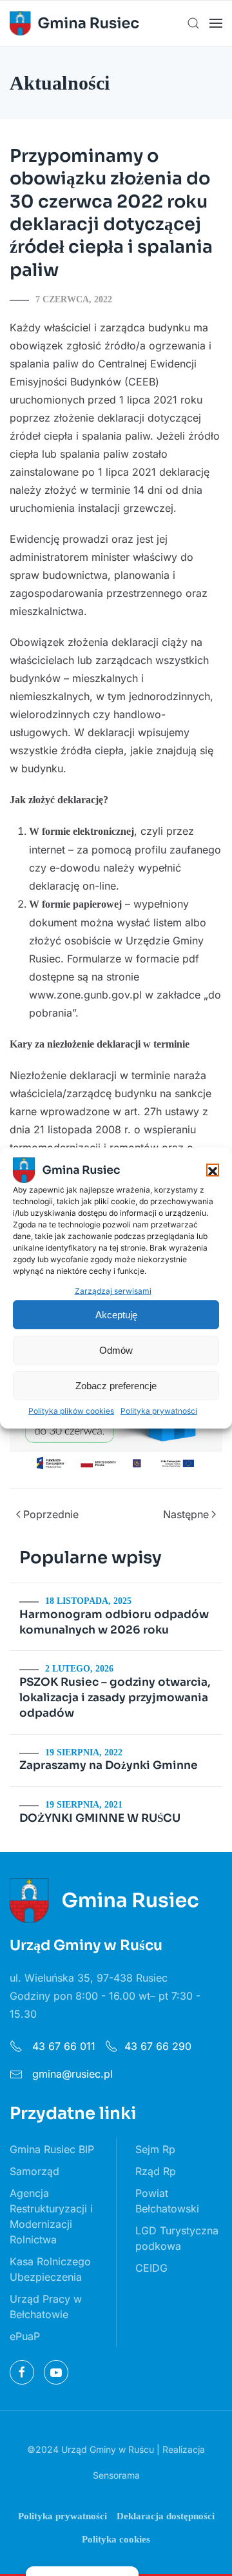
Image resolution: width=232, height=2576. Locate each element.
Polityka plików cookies (71, 1411)
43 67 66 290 (158, 2046)
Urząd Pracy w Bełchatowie (46, 2307)
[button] (213, 1170)
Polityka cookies (116, 2539)
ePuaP (25, 2336)
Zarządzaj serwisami (113, 1291)
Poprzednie (51, 1514)
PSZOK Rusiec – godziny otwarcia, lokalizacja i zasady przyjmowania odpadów (115, 1698)
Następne (186, 1514)
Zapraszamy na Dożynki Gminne (109, 1765)
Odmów (116, 1350)
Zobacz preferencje (116, 1386)
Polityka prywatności (159, 1411)
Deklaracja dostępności (166, 2516)
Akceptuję (116, 1315)
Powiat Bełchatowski (167, 2201)
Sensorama (116, 2475)
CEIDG (151, 2268)
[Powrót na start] (74, 23)
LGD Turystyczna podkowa (177, 2238)
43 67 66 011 (62, 2046)
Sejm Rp (155, 2149)
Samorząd (34, 2171)
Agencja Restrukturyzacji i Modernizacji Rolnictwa (51, 2216)
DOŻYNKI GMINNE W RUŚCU (100, 1818)
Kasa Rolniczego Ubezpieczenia (50, 2269)
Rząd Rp (156, 2171)
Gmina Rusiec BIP (52, 2149)
